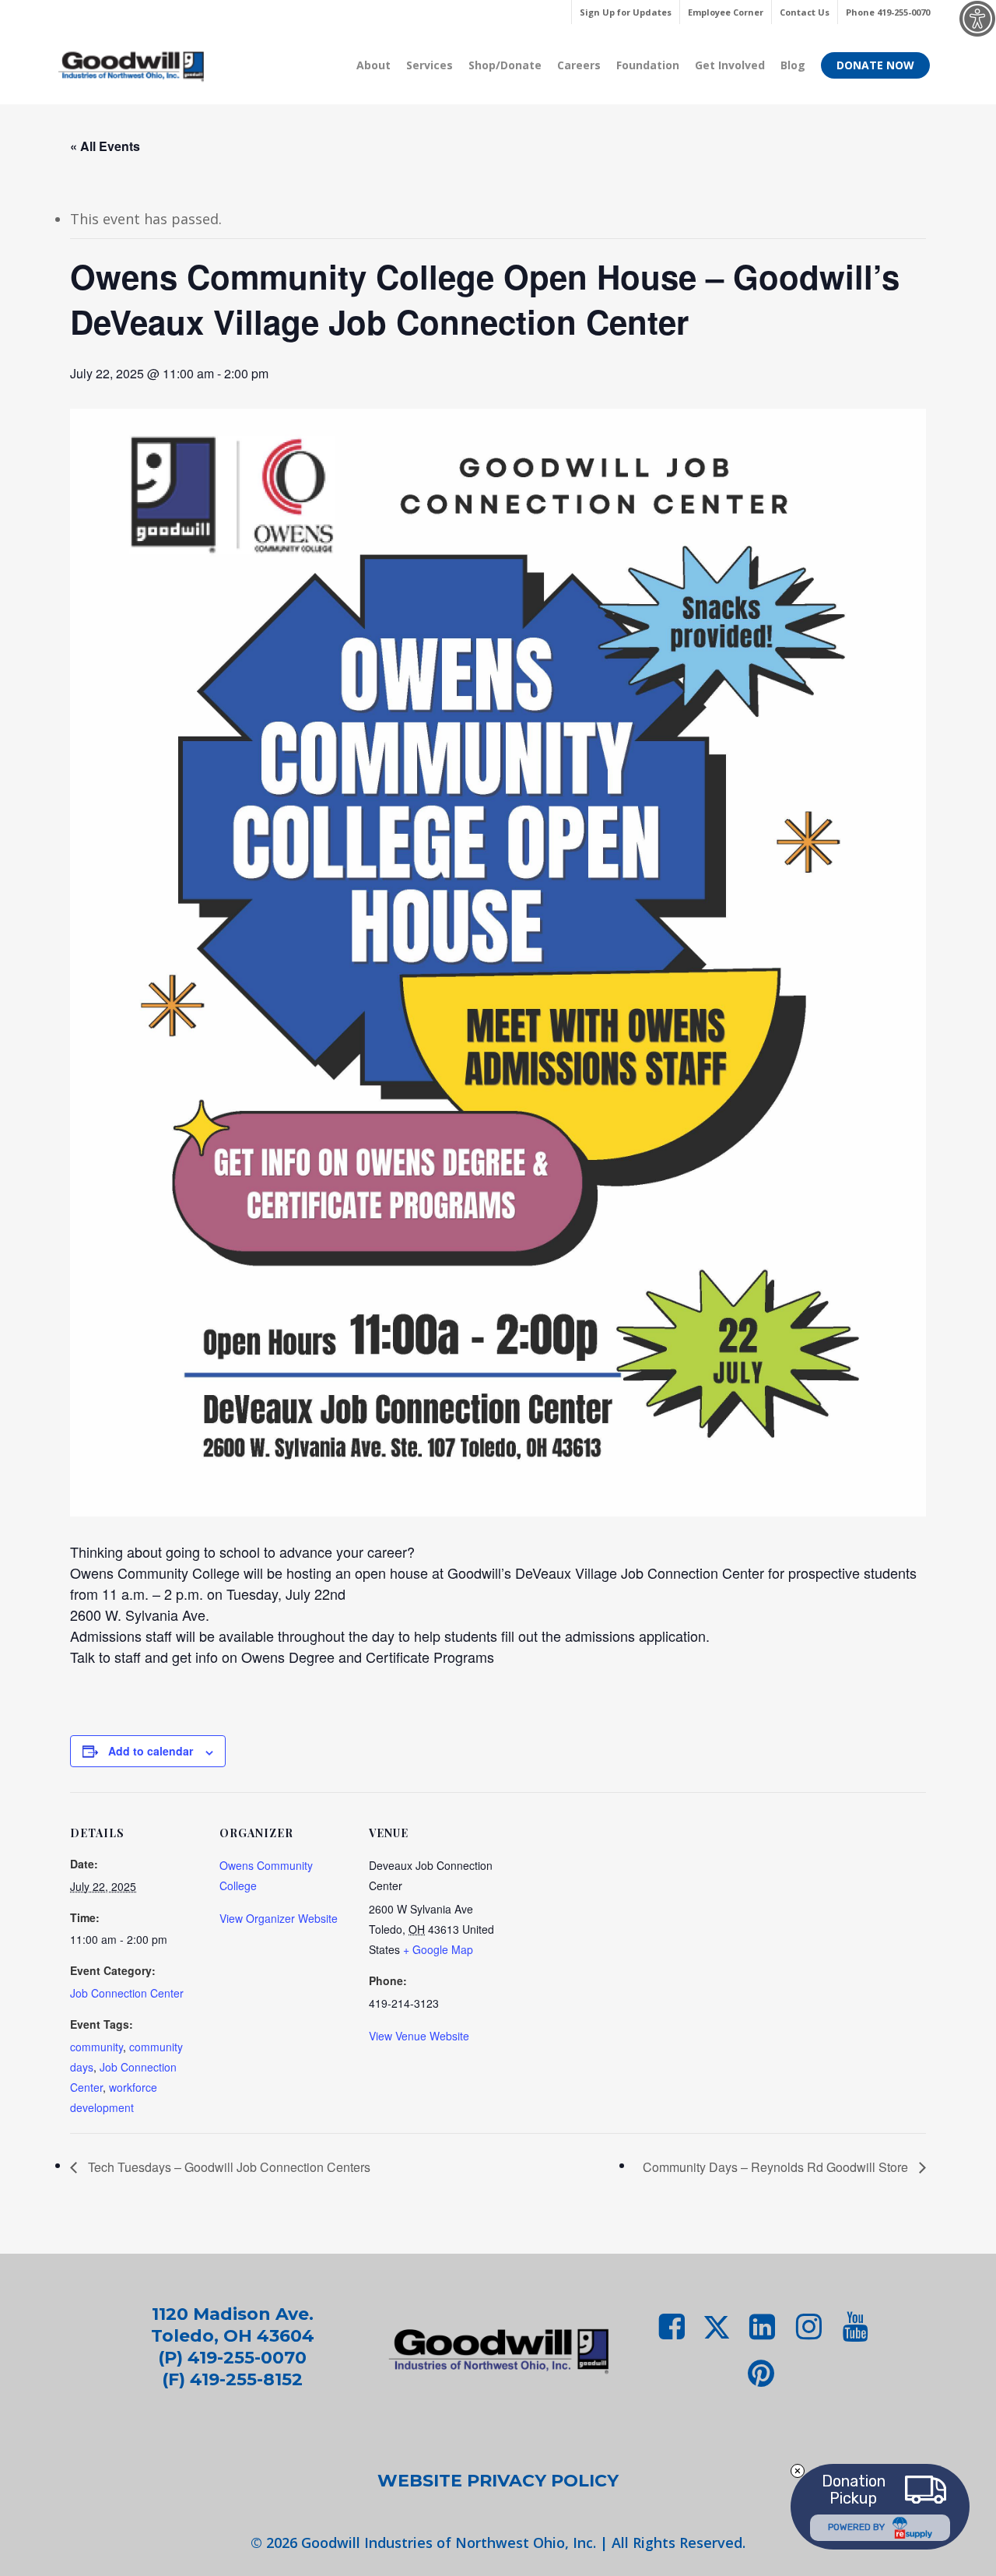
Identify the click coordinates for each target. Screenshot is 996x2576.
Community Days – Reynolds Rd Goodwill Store (777, 2167)
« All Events (105, 146)
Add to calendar (151, 1751)
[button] (498, 2481)
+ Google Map (438, 1949)
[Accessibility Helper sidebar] (977, 19)
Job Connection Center (127, 1993)
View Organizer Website (279, 1918)
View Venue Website (419, 2036)
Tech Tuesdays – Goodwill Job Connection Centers (228, 2167)
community (96, 2047)
